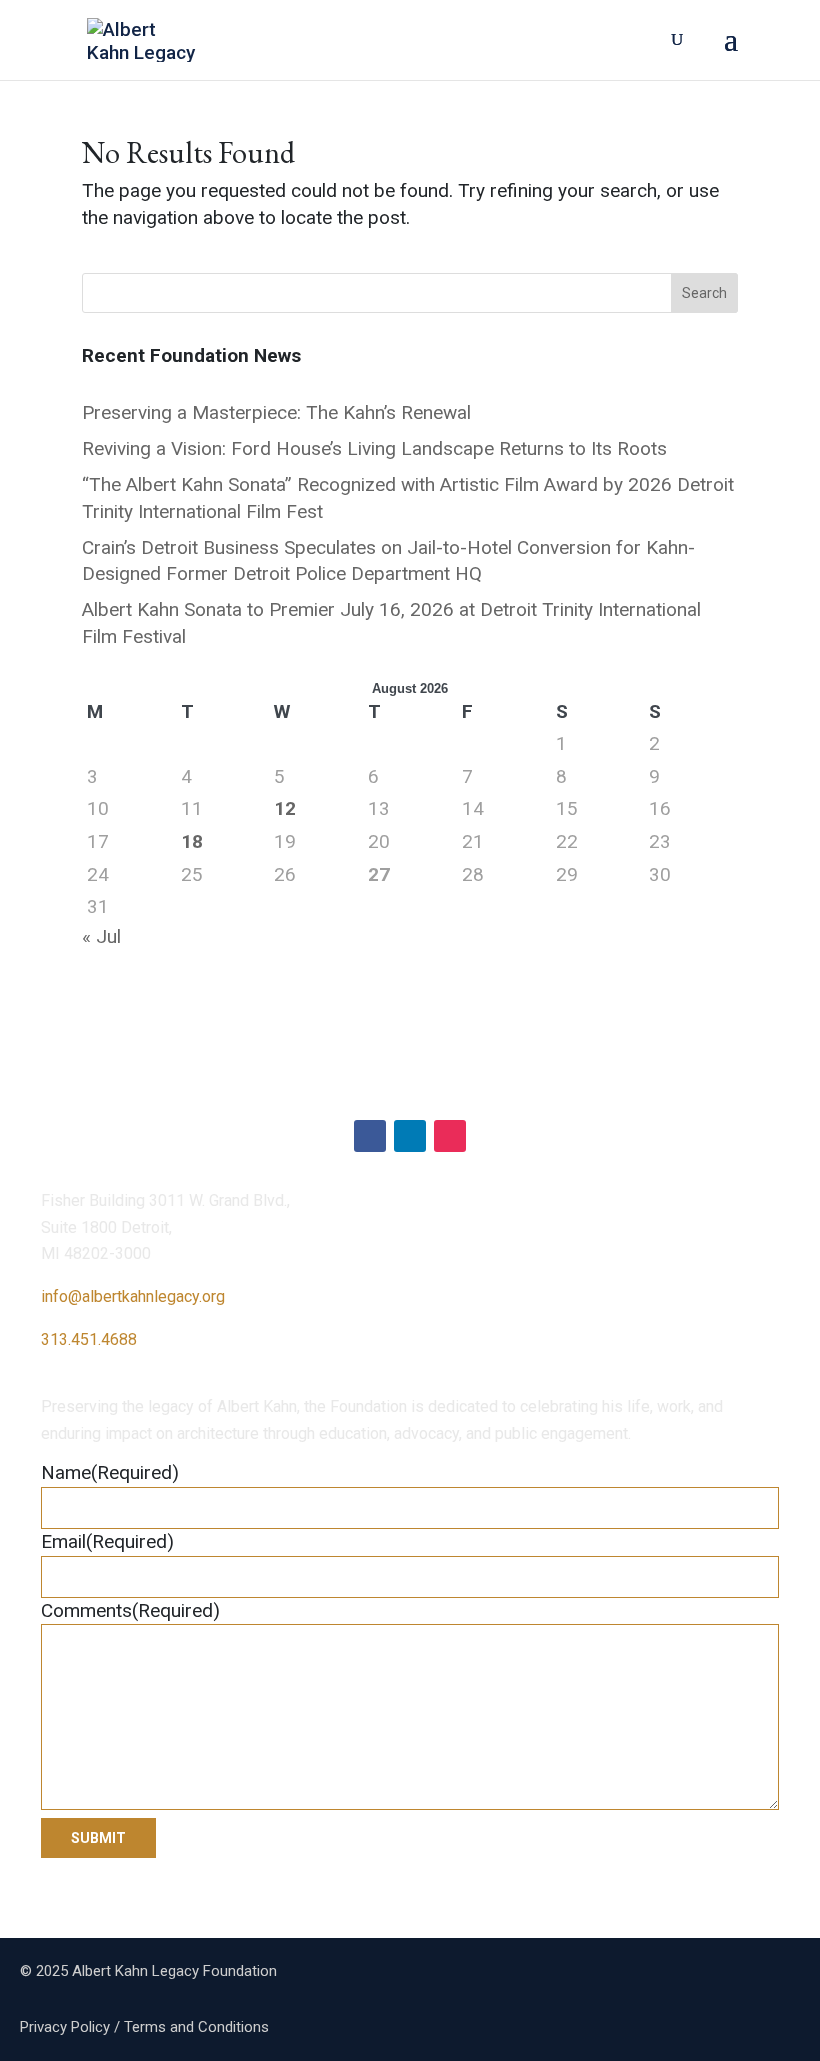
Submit (98, 1838)
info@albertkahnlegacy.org (133, 1296)
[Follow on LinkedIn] (410, 1136)
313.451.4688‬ (89, 1339)
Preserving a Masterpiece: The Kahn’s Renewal (276, 412)
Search (704, 293)
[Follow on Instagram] (450, 1136)
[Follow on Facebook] (370, 1136)
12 (285, 808)
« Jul (101, 936)
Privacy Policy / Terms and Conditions (144, 2027)
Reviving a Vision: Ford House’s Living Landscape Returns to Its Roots (374, 448)
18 (192, 841)
